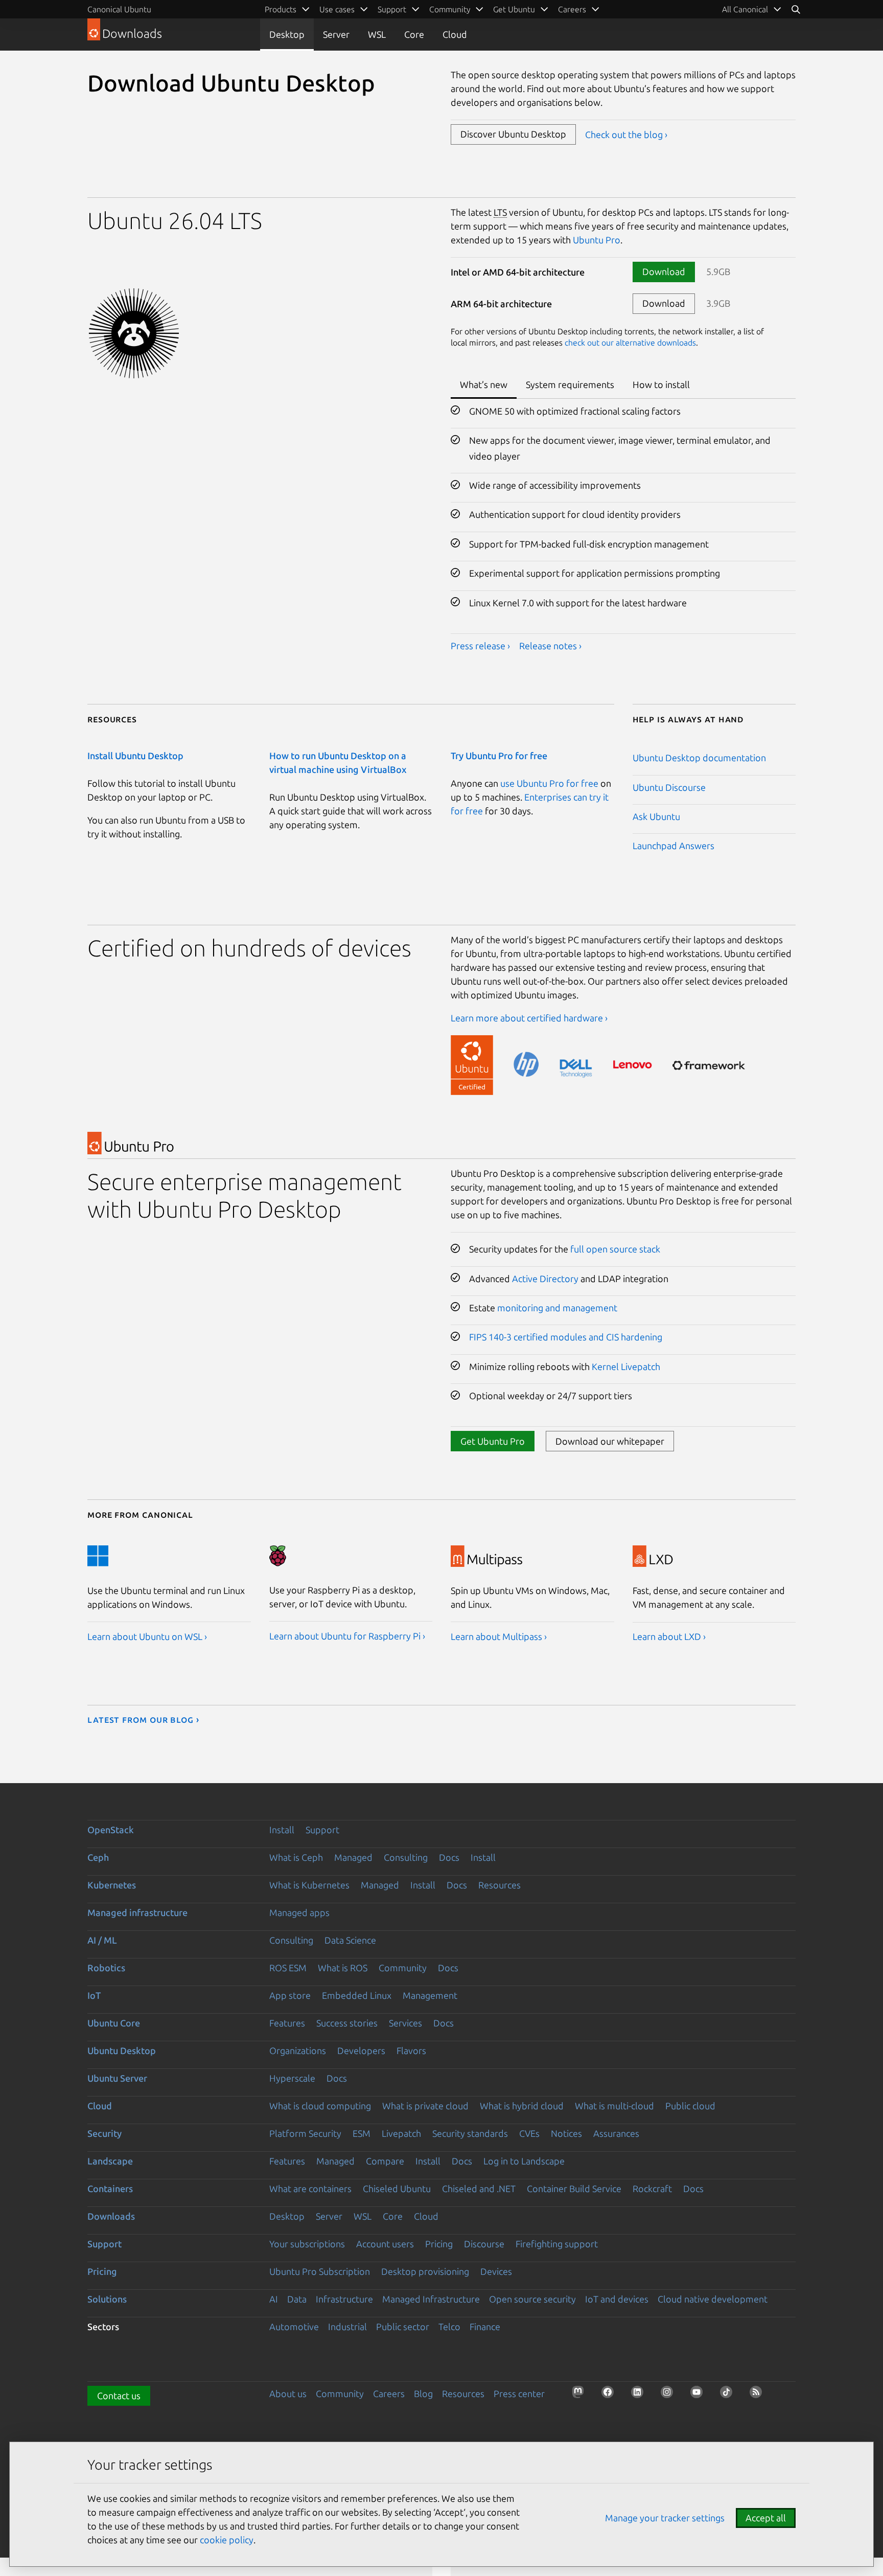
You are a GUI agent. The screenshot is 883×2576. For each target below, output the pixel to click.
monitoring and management (557, 1308)
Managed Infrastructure (431, 2299)
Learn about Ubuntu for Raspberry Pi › (347, 1636)
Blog (423, 2393)
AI (274, 2299)
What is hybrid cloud (522, 2106)
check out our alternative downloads (630, 343)
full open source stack (615, 1249)
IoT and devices (617, 2299)
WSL (377, 34)
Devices (496, 2271)
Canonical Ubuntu (119, 9)
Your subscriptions (307, 2244)
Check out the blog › (626, 134)
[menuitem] (752, 9)
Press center (519, 2393)
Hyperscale (292, 2078)
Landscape (110, 2161)
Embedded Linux (357, 1995)
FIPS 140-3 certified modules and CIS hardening (566, 1337)
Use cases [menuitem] (337, 9)
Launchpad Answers (673, 846)
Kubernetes (112, 1885)
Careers (389, 2393)
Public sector (403, 2327)
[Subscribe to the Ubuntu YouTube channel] (700, 2395)
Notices (566, 2133)
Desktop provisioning (425, 2271)
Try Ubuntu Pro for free (499, 756)
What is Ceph (296, 1857)
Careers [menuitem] (572, 9)
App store (290, 1995)
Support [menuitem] (392, 9)
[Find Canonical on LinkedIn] (640, 2395)
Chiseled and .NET (479, 2189)
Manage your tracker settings (665, 2518)
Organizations (298, 2050)
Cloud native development (713, 2299)
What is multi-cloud (614, 2106)
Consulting (406, 1857)
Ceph (98, 1857)
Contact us (119, 2396)
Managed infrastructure (137, 1912)
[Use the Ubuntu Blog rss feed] (759, 2395)
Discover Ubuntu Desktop (513, 134)
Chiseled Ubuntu (397, 2189)
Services (405, 2023)
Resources (499, 1885)
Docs (449, 1857)
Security (104, 2133)
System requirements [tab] (570, 384)
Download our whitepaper (610, 1441)
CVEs (529, 2133)
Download (664, 271)
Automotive (294, 2327)
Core (414, 34)
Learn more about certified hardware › (529, 1018)
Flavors (411, 2050)
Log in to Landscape (524, 2161)
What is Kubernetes (309, 1885)
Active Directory (545, 1279)
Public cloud (690, 2106)
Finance (485, 2327)
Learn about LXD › (669, 1636)
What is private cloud (425, 2106)
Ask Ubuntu (656, 816)
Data (297, 2299)
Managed (353, 1857)
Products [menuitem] (281, 9)
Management (430, 1995)
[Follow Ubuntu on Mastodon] (581, 2395)
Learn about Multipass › (499, 1636)
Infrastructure (344, 2299)
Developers (361, 2050)
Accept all (766, 2518)
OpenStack (111, 1830)
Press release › (480, 646)
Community (403, 1968)
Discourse (484, 2244)
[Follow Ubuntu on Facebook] (611, 2395)
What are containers (310, 2189)
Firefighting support (557, 2244)
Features (287, 2023)
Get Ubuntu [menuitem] (514, 9)
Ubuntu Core (114, 2023)
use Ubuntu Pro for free (549, 783)
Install (282, 1830)
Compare (385, 2161)
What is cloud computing (320, 2106)
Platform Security (305, 2133)
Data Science (350, 1940)
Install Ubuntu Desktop (135, 756)
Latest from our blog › (143, 1719)
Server (336, 34)
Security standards (470, 2133)
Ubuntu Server (117, 2078)
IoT (94, 1995)
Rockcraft (652, 2189)
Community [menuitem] (450, 9)
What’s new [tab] (484, 384)
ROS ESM (288, 1968)
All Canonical (745, 9)
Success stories (347, 2023)
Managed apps (299, 1912)
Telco (449, 2327)
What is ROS (343, 1968)
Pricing (439, 2244)
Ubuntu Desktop (122, 2050)
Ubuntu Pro (597, 240)
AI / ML (102, 1940)
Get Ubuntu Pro (493, 1441)
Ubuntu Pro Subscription (320, 2271)
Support (322, 1830)
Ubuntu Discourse (669, 787)
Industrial (347, 2327)
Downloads (111, 2216)
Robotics (106, 1968)
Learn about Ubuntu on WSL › (147, 1636)
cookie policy (227, 2540)
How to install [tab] (661, 384)
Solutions (107, 2299)
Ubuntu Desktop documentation (699, 758)
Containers (110, 2189)
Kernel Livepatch (626, 1366)
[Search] (796, 9)
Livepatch (401, 2133)
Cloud (455, 34)
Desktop (287, 34)
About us (288, 2393)
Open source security (532, 2299)
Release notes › (550, 646)
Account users (385, 2244)
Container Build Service (574, 2189)
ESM (362, 2133)
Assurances (616, 2133)
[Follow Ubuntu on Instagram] (670, 2395)
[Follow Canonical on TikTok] (729, 2395)
